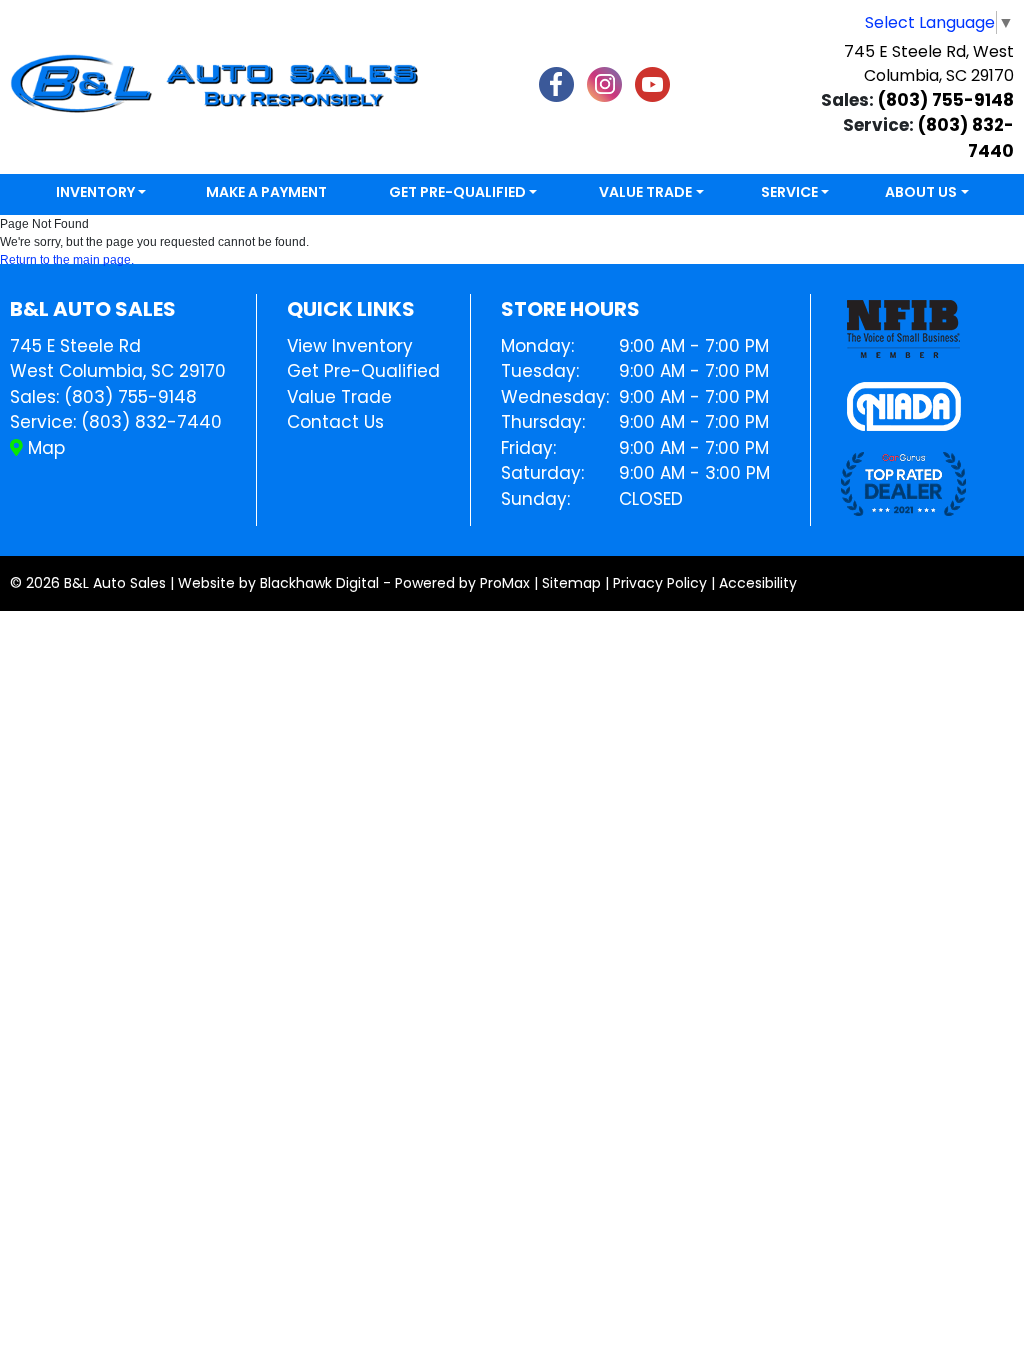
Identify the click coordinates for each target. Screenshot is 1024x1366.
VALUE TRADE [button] (645, 192)
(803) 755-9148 (946, 100)
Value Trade (339, 397)
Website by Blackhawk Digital (278, 583)
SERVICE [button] (789, 192)
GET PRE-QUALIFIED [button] (457, 192)
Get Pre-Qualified (363, 371)
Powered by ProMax (462, 583)
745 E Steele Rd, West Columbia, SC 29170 (929, 63)
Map (44, 448)
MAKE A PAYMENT (266, 192)
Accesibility (758, 583)
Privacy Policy (660, 583)
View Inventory (350, 346)
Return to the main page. (67, 260)
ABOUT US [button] (921, 192)
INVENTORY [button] (95, 192)
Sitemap (571, 583)
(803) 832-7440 (151, 422)
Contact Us (335, 422)
